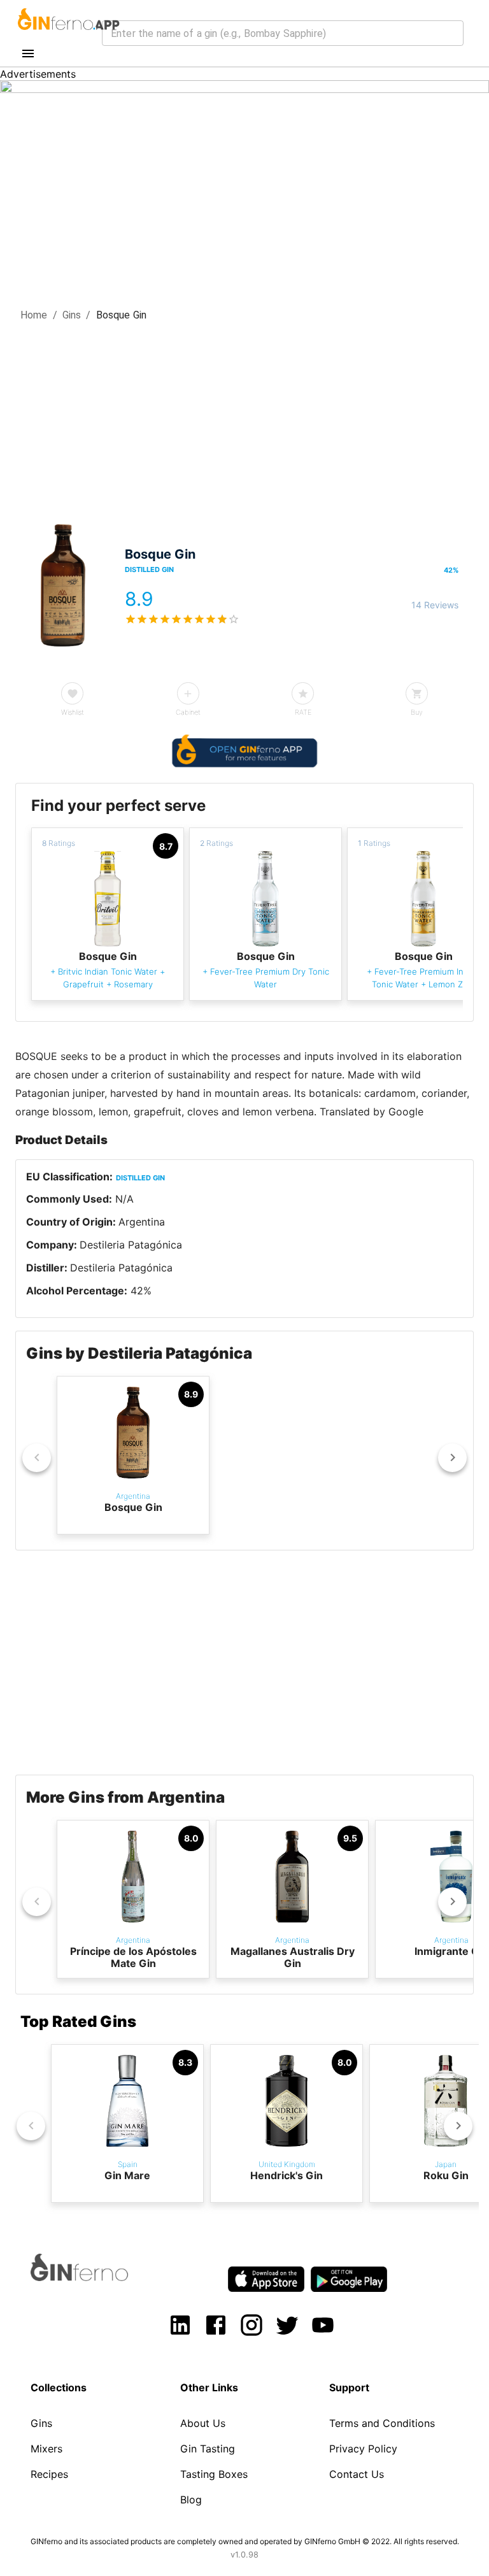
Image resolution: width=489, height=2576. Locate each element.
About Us (203, 2423)
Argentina (142, 1222)
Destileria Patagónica (131, 1245)
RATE (303, 712)
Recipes (49, 2474)
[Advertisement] (244, 419)
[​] (283, 33)
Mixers (46, 2449)
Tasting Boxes (214, 2474)
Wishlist (73, 712)
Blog (191, 2500)
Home (34, 315)
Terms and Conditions (382, 2423)
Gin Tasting (208, 2449)
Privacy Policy (363, 2449)
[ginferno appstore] (266, 2280)
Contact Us (357, 2474)
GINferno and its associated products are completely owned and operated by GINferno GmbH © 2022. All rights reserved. (245, 2541)
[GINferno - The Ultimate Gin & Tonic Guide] (67, 34)
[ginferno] (96, 2277)
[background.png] (244, 89)
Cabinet (188, 712)
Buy (417, 712)
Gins (72, 315)
